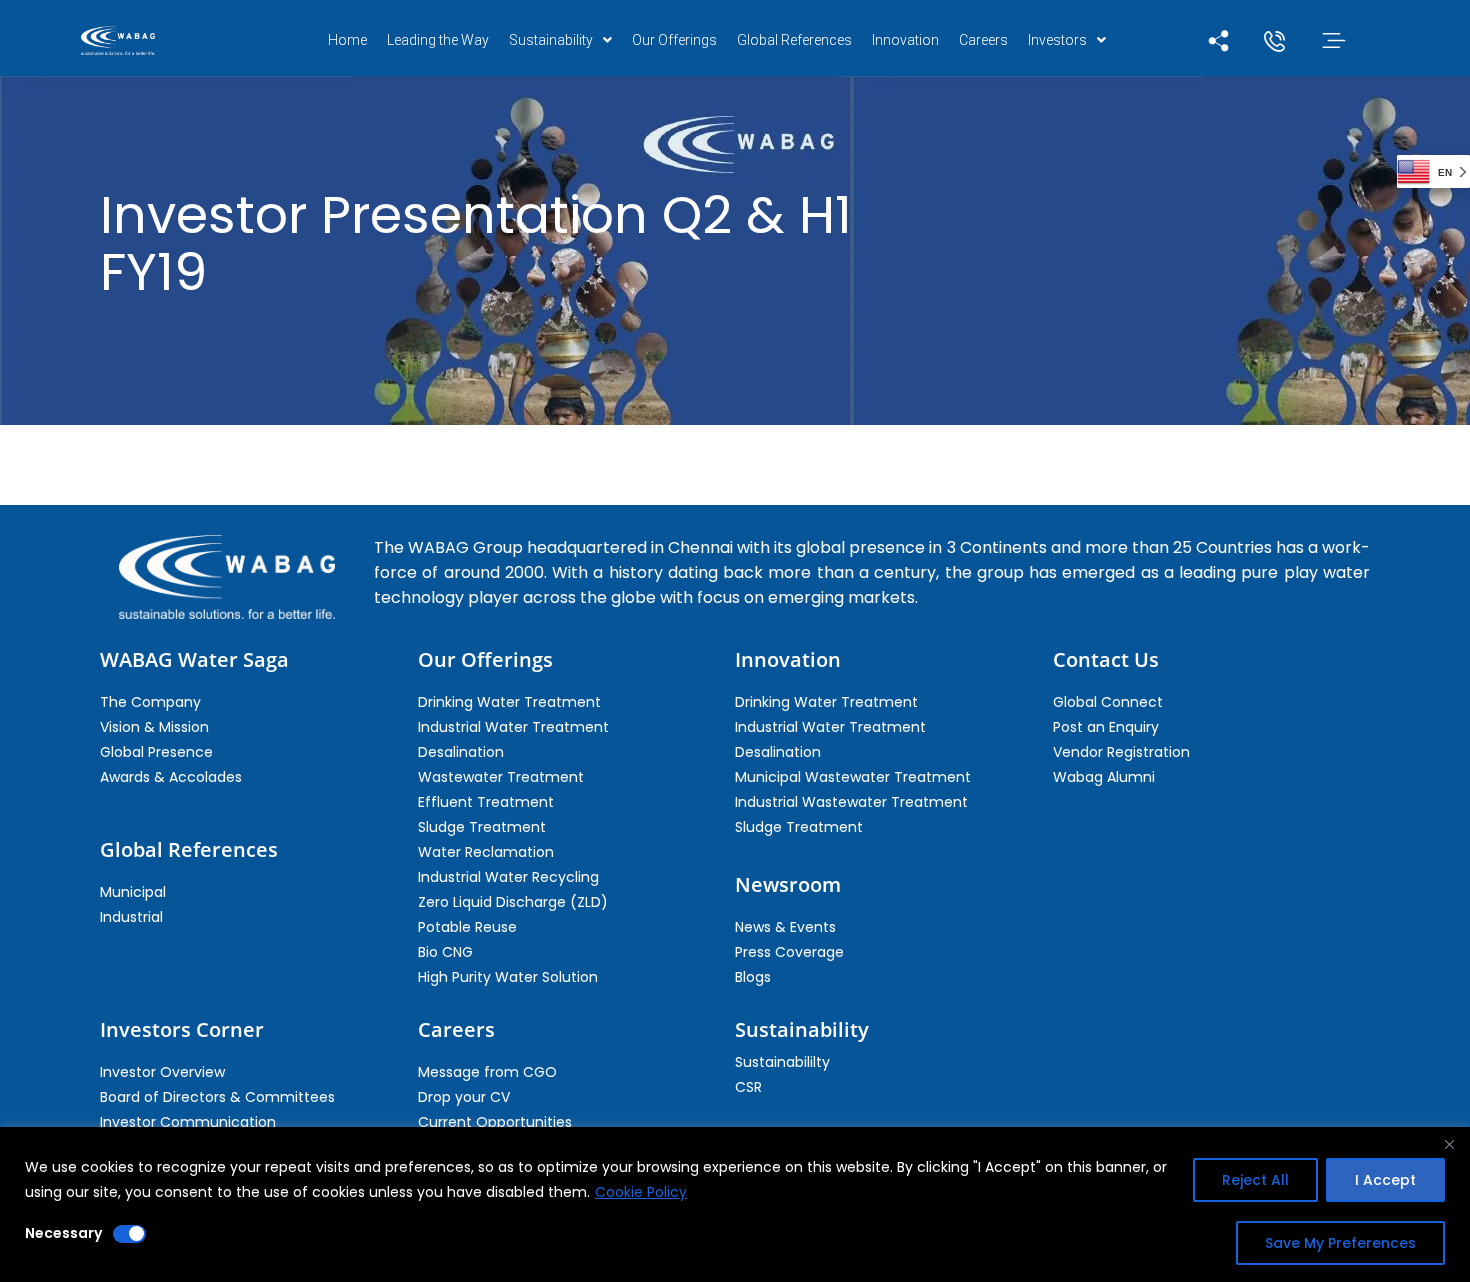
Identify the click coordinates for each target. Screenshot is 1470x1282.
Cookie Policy (641, 1192)
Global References (794, 40)
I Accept (1385, 1180)
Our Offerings (674, 40)
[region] (735, 1204)
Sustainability (551, 40)
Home (347, 40)
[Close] (1449, 1144)
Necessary (63, 1233)
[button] (560, 40)
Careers (983, 40)
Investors (1057, 40)
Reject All (1255, 1180)
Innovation (905, 40)
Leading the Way (438, 40)
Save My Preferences (1340, 1243)
